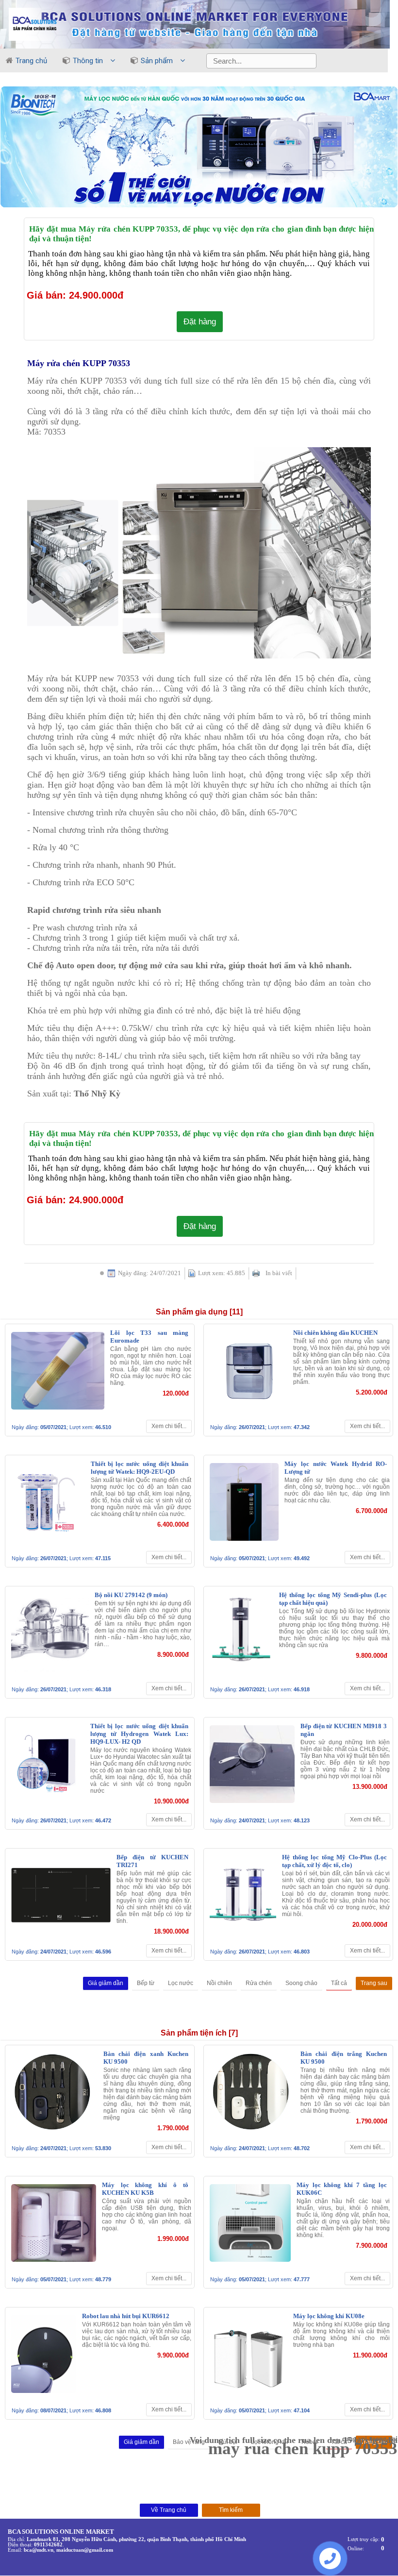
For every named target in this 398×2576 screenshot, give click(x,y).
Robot (309, 2442)
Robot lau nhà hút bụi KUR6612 (126, 2316)
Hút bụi (228, 2442)
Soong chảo (301, 1983)
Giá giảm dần (106, 1983)
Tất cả (339, 1983)
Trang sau (374, 1983)
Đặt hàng (200, 321)
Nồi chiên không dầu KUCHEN (335, 1333)
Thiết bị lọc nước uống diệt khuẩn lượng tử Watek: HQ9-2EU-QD (140, 1468)
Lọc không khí (269, 2442)
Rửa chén (259, 1983)
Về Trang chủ (169, 2510)
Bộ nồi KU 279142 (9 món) (131, 1595)
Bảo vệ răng (189, 2442)
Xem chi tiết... (169, 1426)
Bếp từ (146, 1983)
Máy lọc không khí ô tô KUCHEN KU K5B (145, 2189)
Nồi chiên (219, 1983)
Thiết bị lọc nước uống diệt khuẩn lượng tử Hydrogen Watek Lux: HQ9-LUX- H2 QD (139, 1734)
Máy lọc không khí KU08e (329, 2316)
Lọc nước (181, 1983)
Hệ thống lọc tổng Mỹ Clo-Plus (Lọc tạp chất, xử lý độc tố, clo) (334, 1861)
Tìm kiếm (231, 2510)
